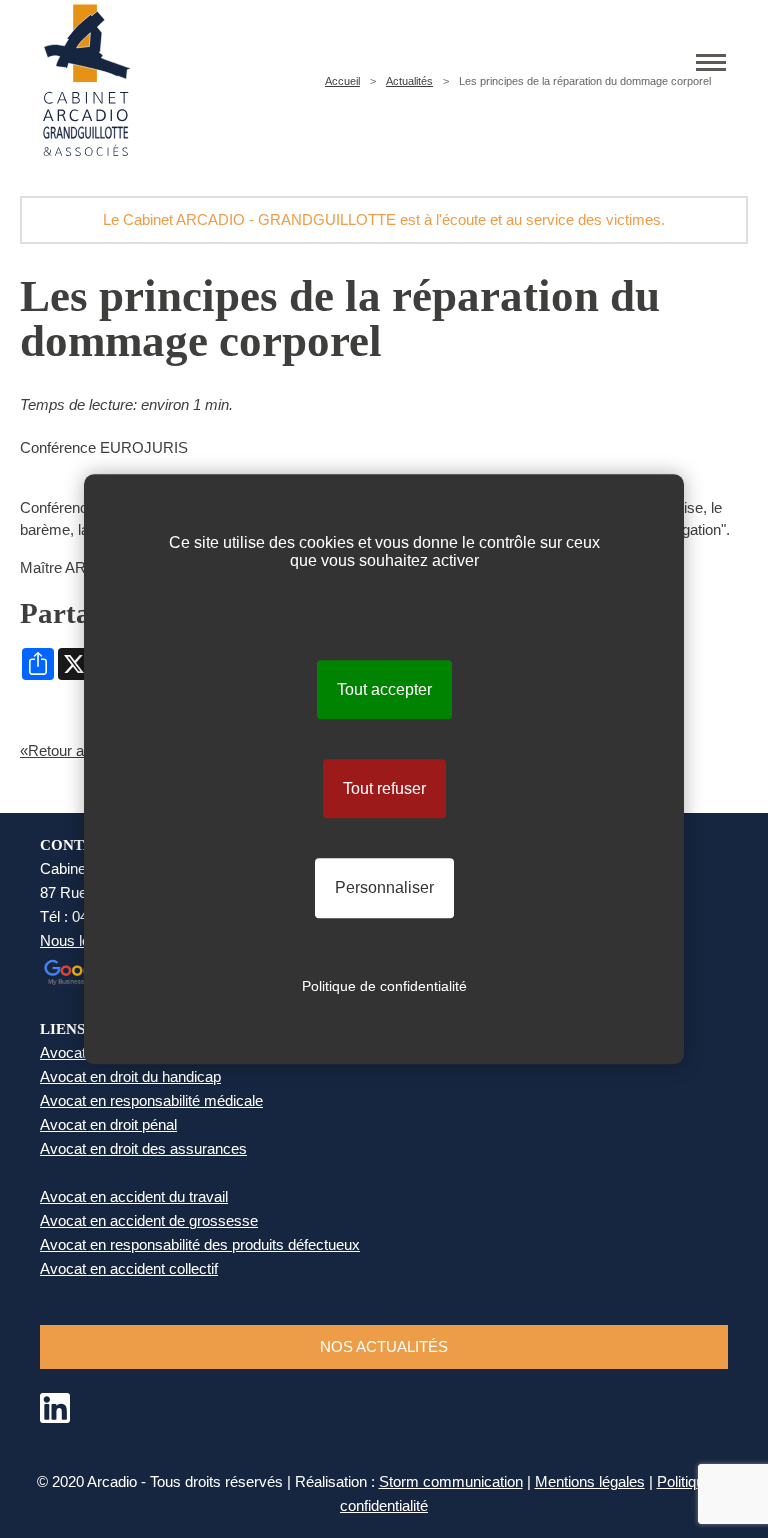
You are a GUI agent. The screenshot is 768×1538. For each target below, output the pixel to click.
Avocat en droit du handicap (130, 1076)
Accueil (342, 81)
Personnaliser (384, 888)
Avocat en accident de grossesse (149, 1220)
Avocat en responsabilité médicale (151, 1100)
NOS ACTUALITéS (384, 1346)
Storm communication (451, 1481)
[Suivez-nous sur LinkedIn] (55, 1417)
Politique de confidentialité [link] (384, 986)
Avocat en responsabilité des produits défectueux (200, 1244)
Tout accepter (384, 689)
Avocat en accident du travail (134, 1196)
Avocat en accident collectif (129, 1268)
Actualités (409, 81)
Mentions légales (590, 1481)
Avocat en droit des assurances (143, 1148)
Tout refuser (384, 788)
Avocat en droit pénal (108, 1124)
